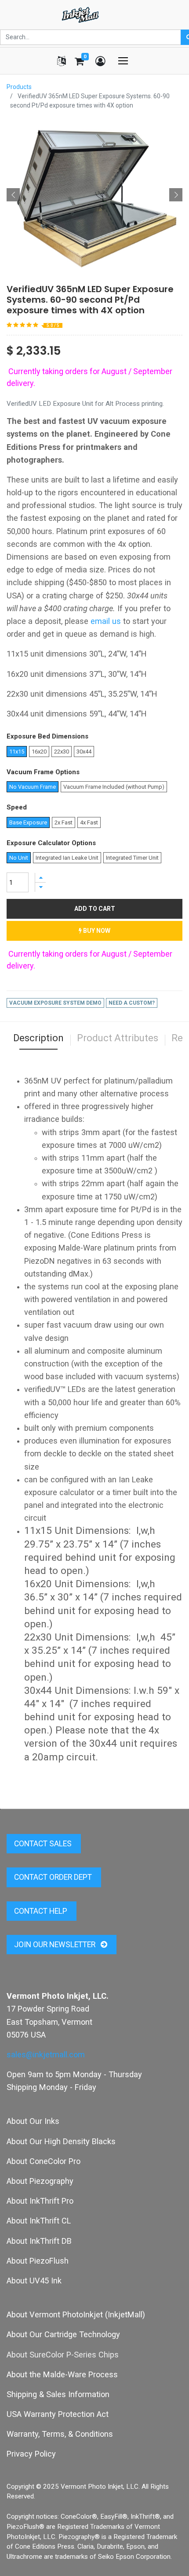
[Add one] (40, 878)
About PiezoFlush (38, 2261)
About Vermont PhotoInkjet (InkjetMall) (76, 2314)
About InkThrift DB (39, 2241)
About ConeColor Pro (44, 2161)
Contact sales (44, 1844)
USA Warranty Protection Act (58, 2414)
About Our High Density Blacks (61, 2141)
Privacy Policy (31, 2454)
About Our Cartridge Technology (63, 2334)
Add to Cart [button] (95, 909)
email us (106, 621)
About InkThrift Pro (40, 2201)
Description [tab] (38, 1038)
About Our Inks (33, 2121)
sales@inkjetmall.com (46, 2054)
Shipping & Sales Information (58, 2394)
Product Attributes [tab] (118, 1038)
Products (19, 87)
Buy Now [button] (96, 931)
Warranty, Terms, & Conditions (60, 2434)
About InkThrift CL (39, 2221)
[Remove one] (40, 887)
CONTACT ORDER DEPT (54, 1877)
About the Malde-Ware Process (62, 2374)
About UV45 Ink (34, 2281)
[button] (13, 195)
